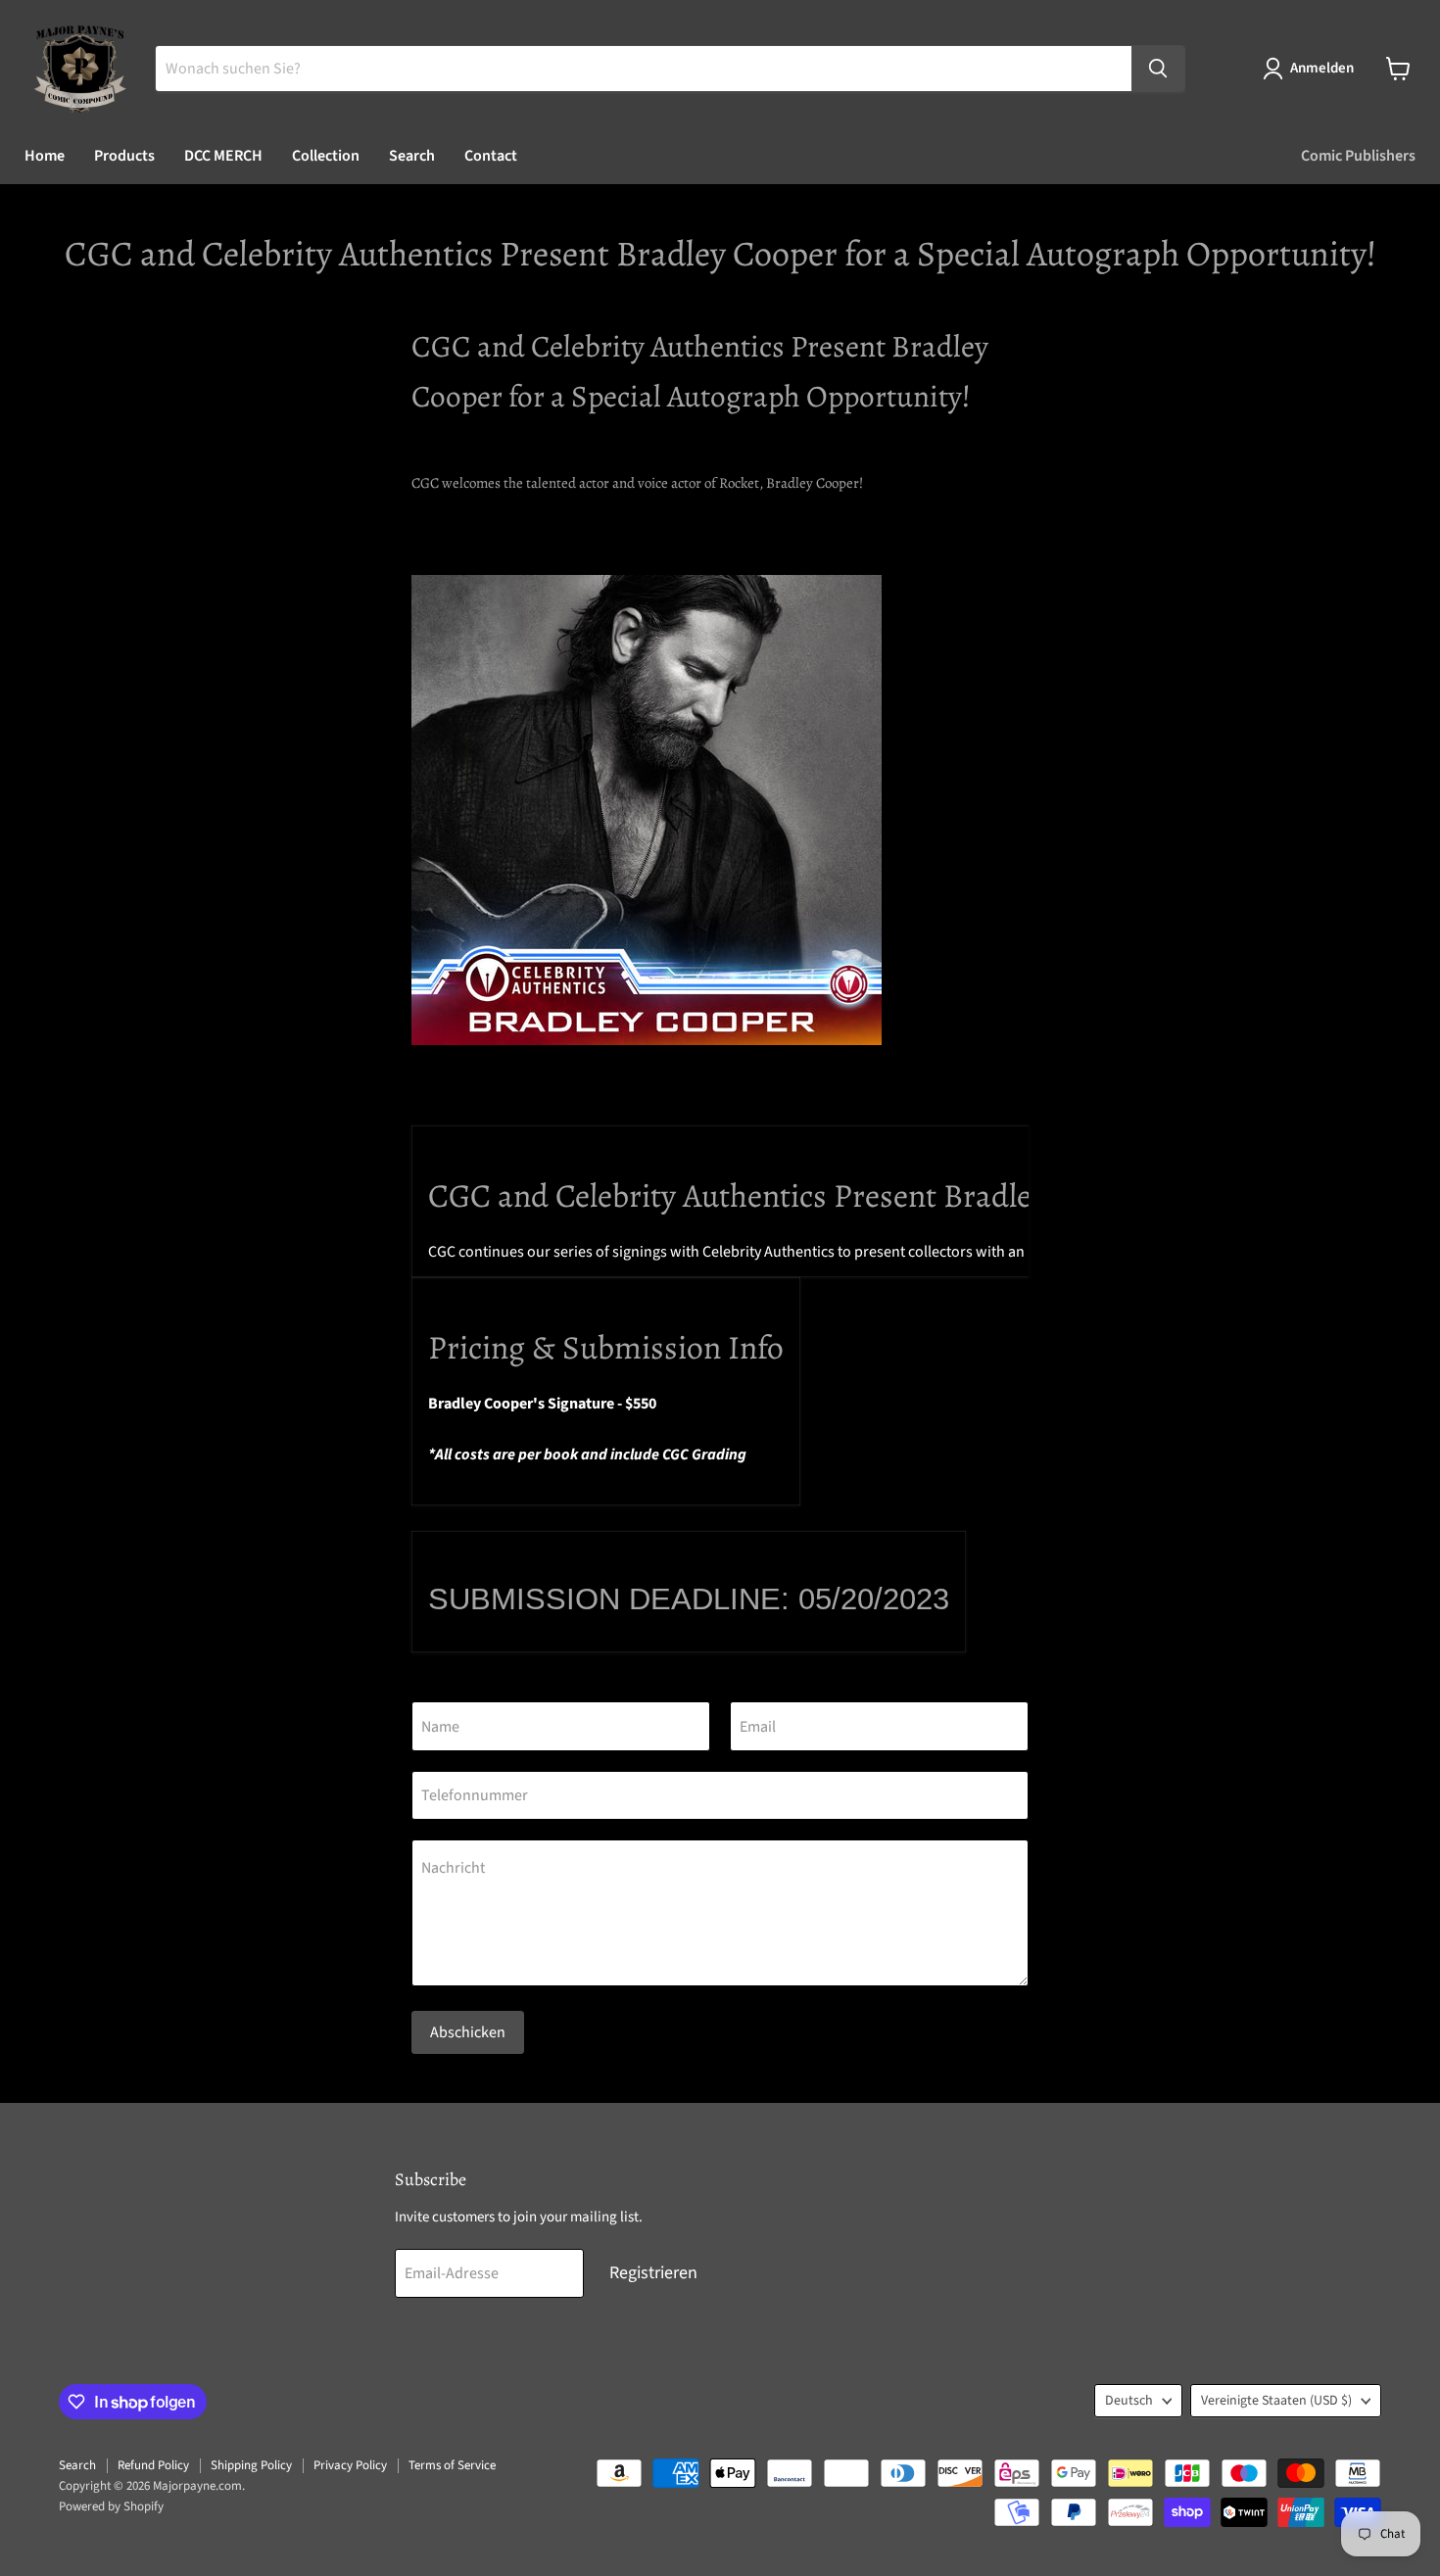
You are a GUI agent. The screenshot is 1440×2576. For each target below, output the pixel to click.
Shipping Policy (251, 2465)
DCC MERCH (223, 156)
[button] (1312, 69)
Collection (326, 156)
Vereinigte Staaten (1276, 2401)
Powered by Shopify (111, 2506)
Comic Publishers (1358, 156)
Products (124, 156)
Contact (491, 156)
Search (412, 156)
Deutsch (1129, 2401)
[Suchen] (1158, 69)
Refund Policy (153, 2465)
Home (45, 156)
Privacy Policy (350, 2465)
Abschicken (468, 2032)
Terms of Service (452, 2465)
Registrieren (653, 2273)
